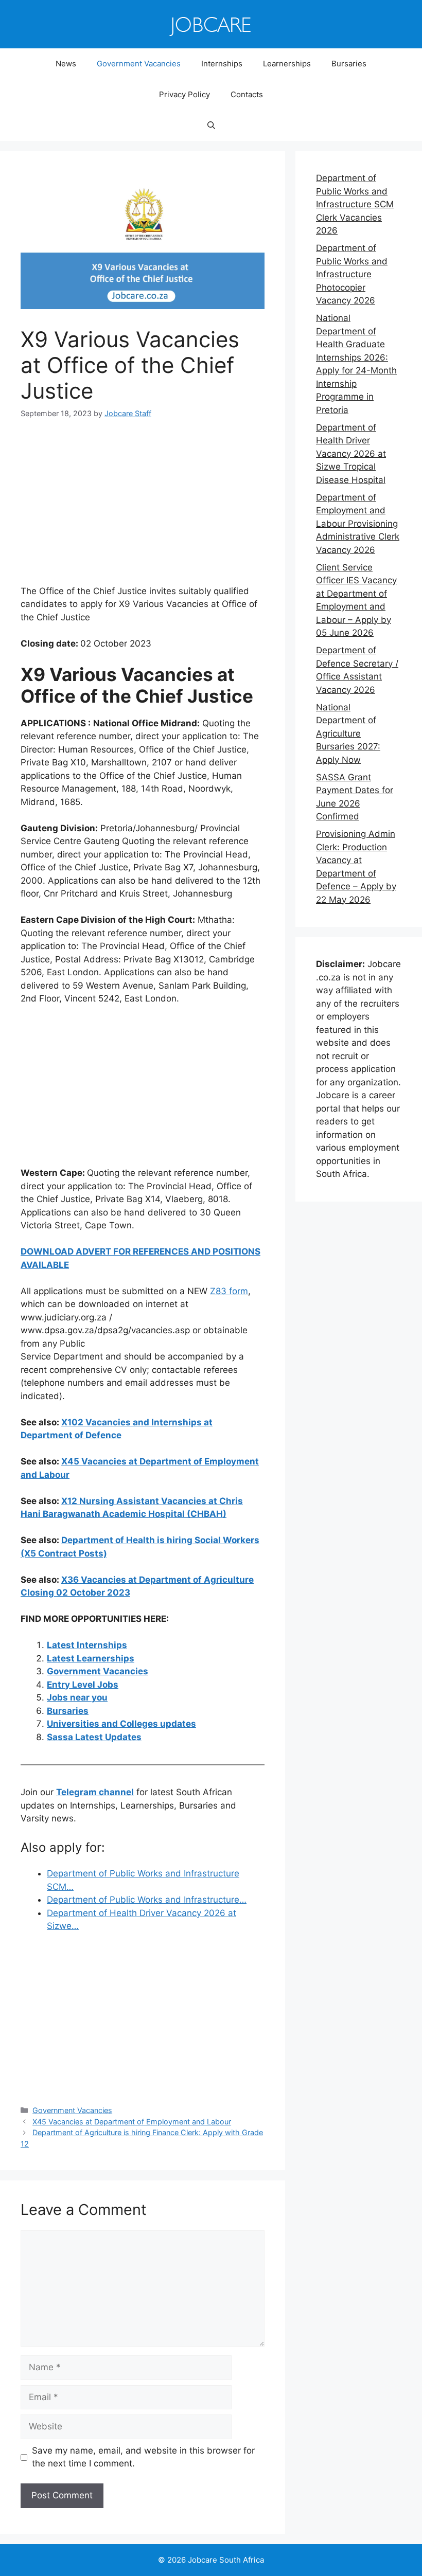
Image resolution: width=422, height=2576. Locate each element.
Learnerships (287, 64)
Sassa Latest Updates (94, 1737)
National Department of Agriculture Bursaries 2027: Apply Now (348, 734)
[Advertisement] (143, 509)
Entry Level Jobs (83, 1685)
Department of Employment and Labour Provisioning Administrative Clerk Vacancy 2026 (358, 524)
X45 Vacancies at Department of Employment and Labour (132, 2122)
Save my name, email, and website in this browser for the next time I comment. (143, 2457)
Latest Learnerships (91, 1658)
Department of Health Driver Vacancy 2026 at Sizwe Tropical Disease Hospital (351, 454)
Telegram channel (95, 1792)
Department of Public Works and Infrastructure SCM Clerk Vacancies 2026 (355, 204)
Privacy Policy (184, 94)
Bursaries (349, 64)
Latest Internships (87, 1645)
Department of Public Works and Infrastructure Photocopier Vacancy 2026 (352, 274)
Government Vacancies (139, 64)
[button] (211, 126)
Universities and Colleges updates (121, 1724)
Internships (222, 64)
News (66, 64)
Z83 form (229, 1291)
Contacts (247, 94)
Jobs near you (77, 1697)
